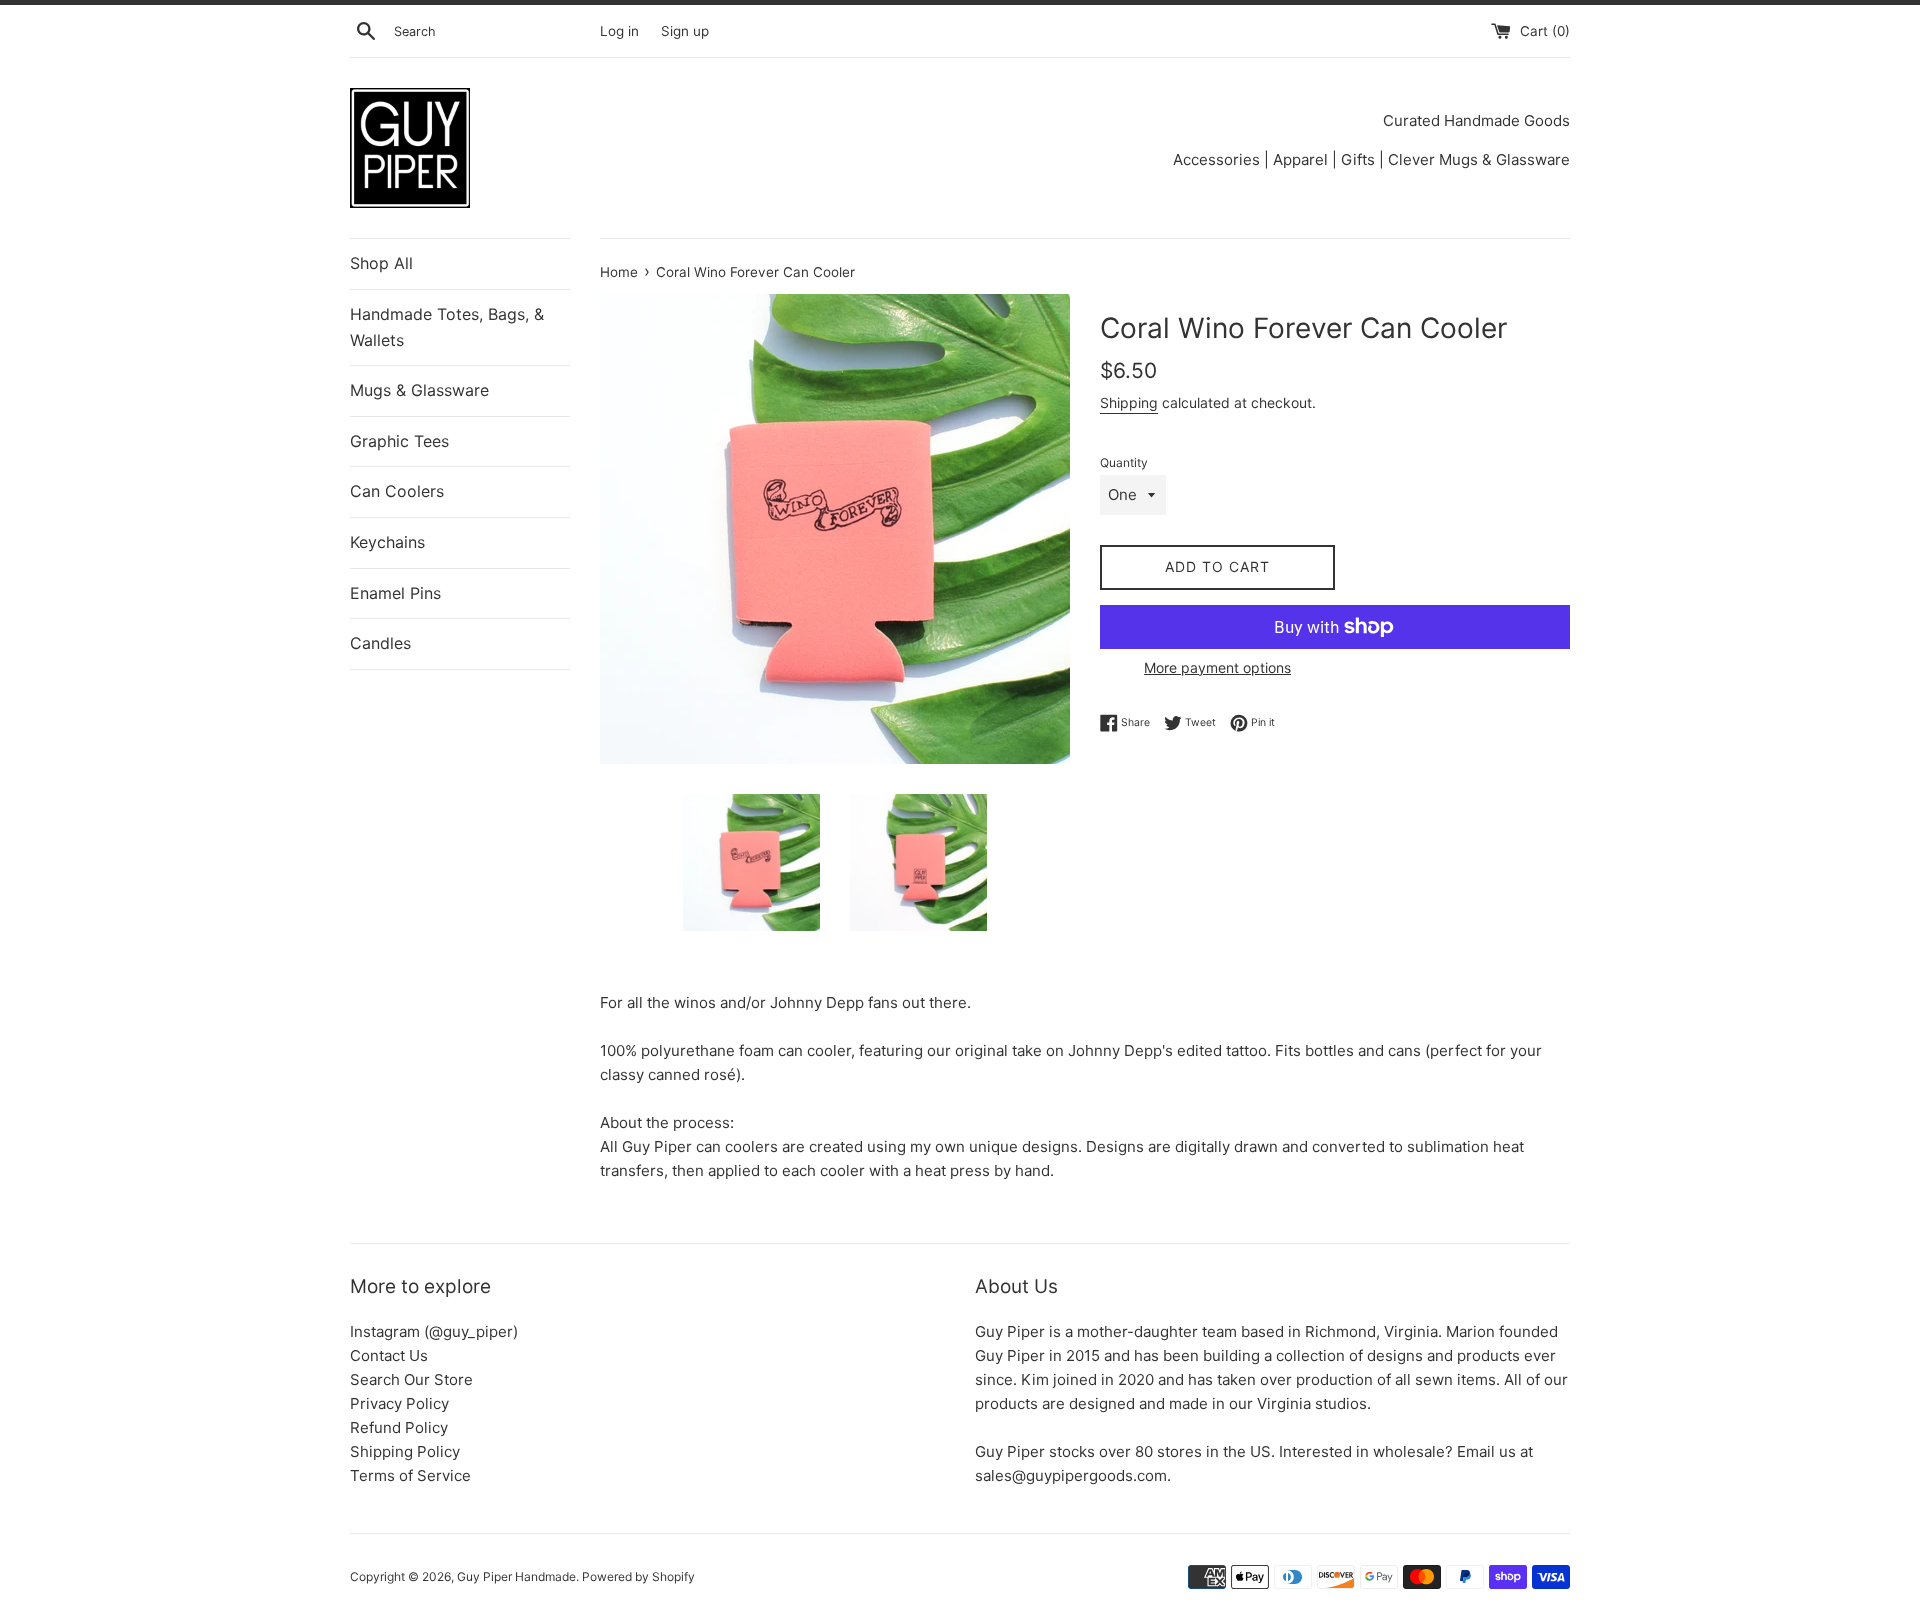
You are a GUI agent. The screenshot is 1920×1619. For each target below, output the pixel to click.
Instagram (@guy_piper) (434, 1331)
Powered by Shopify (638, 1576)
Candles (380, 643)
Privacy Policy (399, 1403)
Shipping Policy (405, 1451)
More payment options (1217, 667)
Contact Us (389, 1355)
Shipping (1129, 402)
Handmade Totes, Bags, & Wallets (447, 327)
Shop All (381, 263)
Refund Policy (399, 1427)
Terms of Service (410, 1475)
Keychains (387, 542)
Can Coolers (397, 491)
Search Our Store (411, 1379)
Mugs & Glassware (419, 390)
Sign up (685, 31)
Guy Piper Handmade (516, 1576)
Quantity (1124, 462)
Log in (619, 31)
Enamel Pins (395, 593)
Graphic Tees (399, 441)
